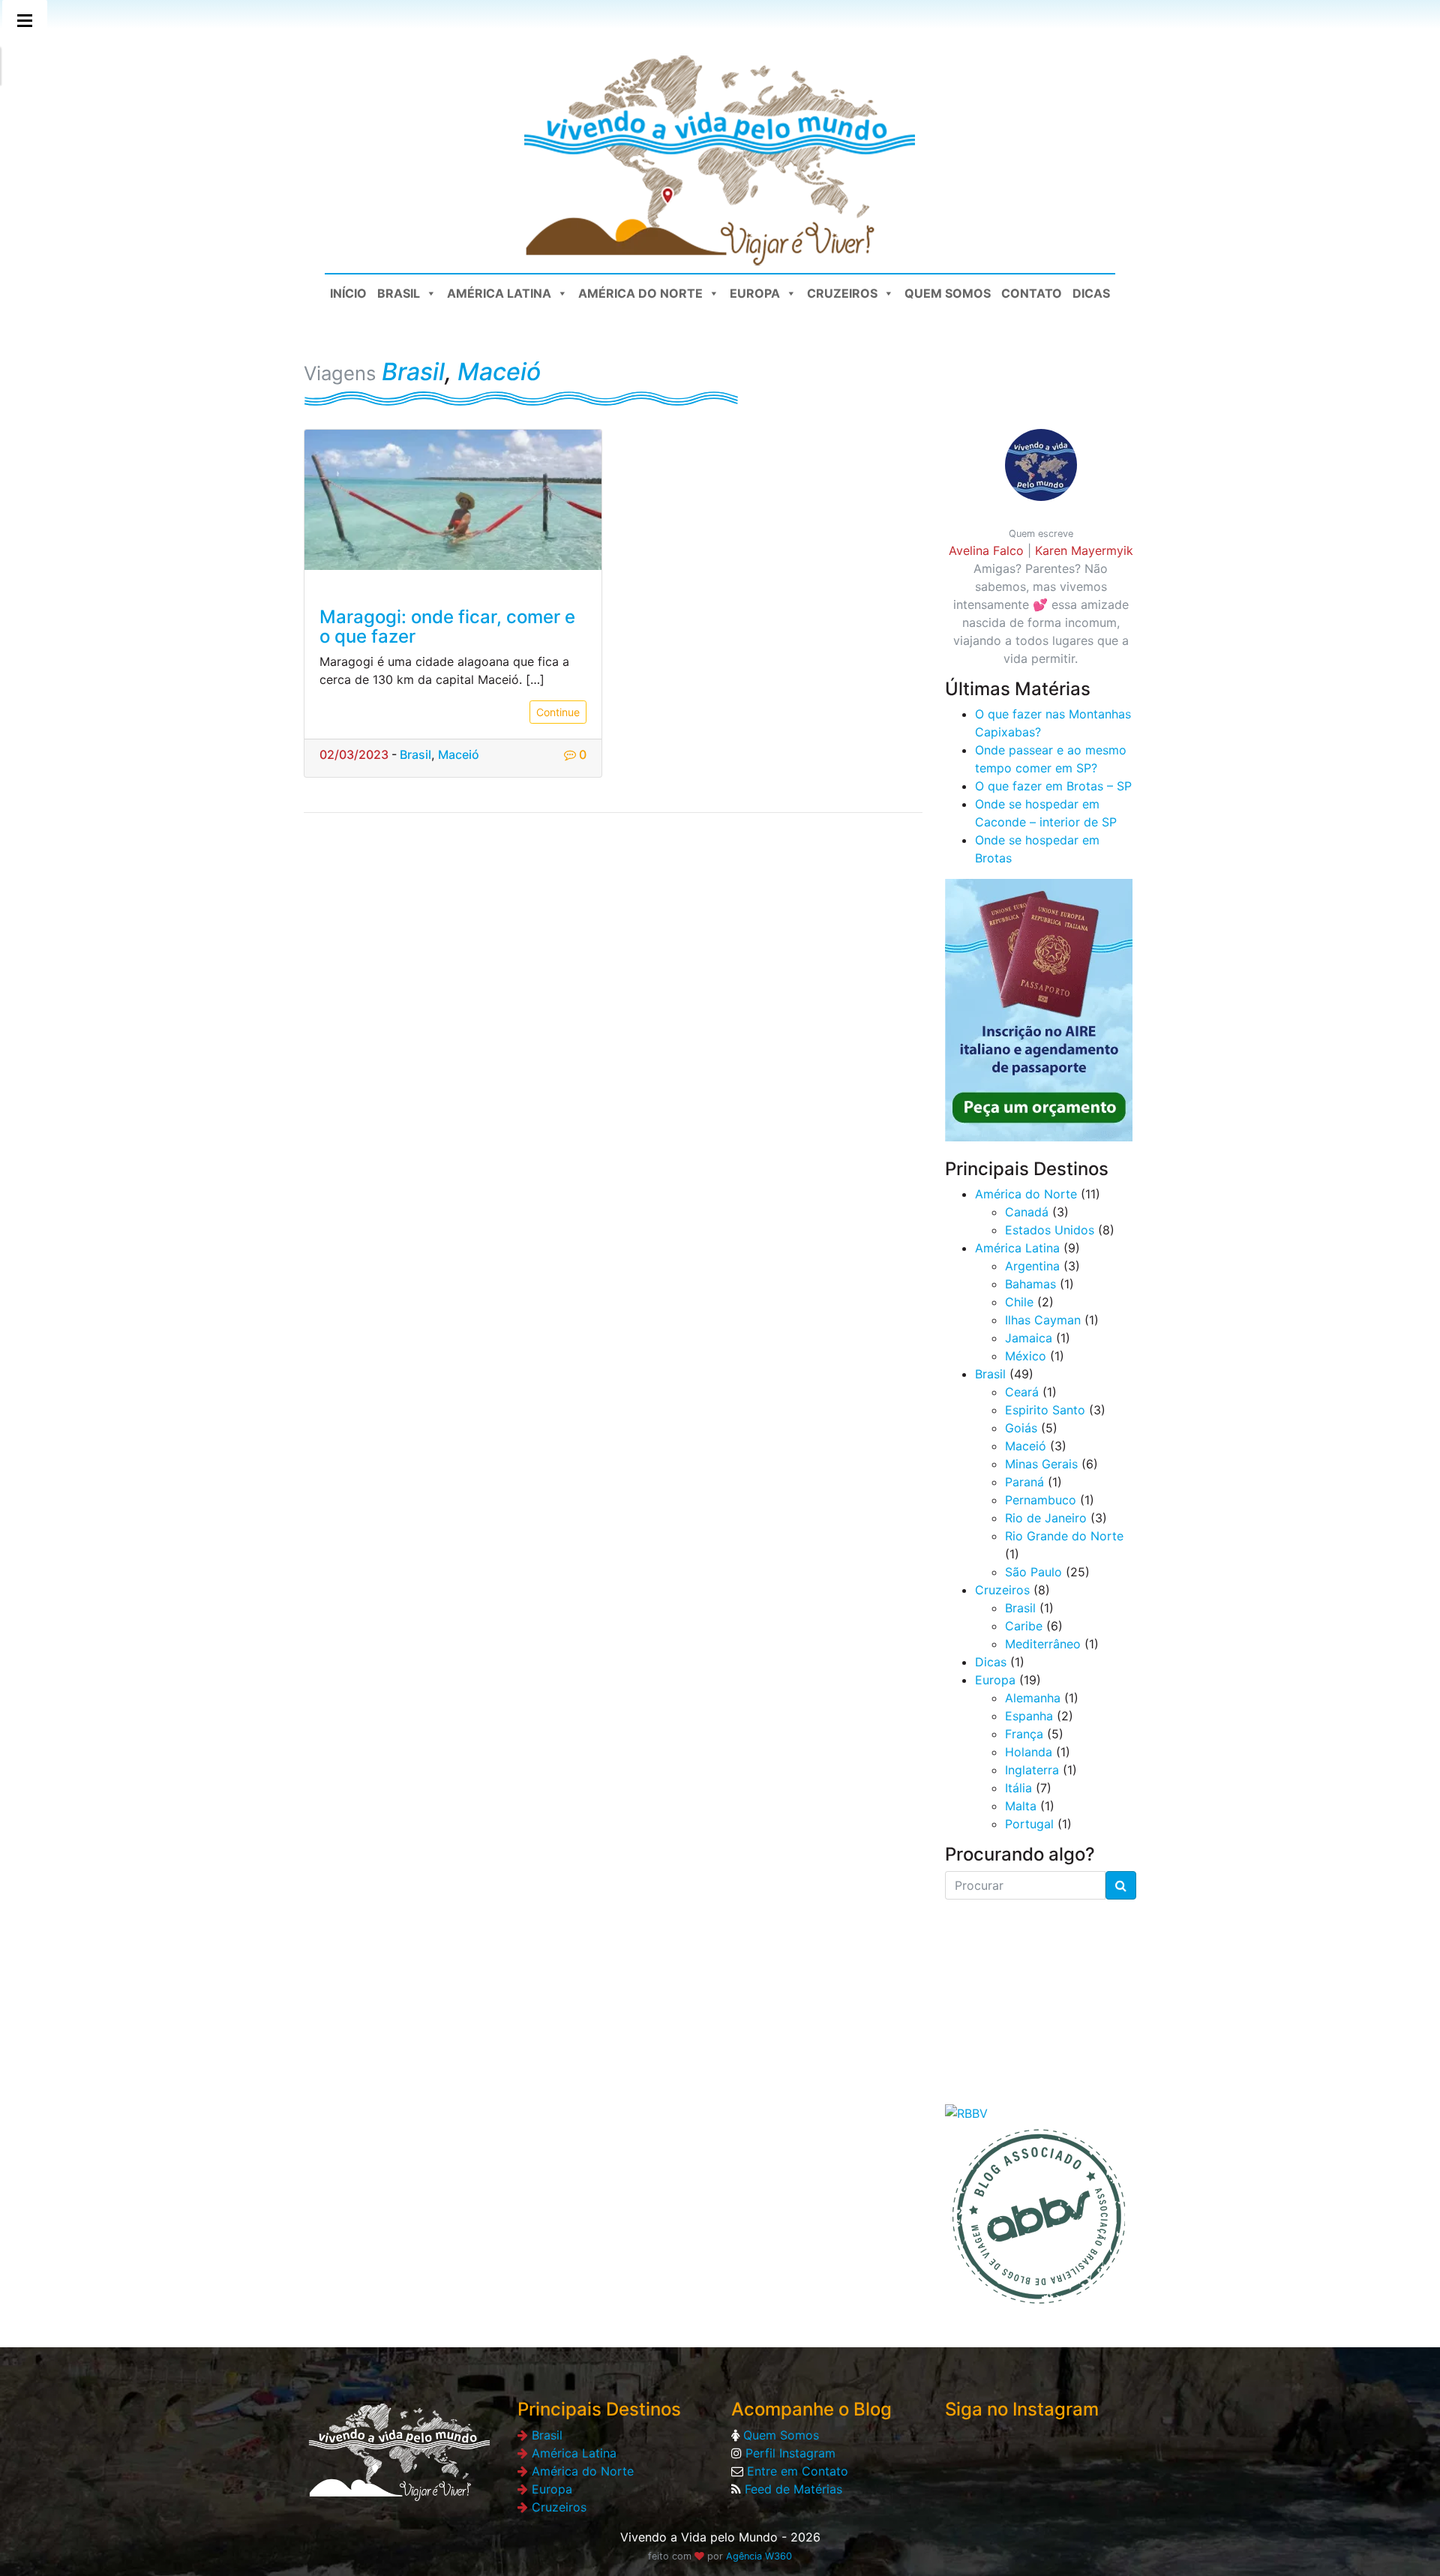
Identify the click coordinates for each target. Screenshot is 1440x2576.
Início (348, 293)
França (1024, 1734)
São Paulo (1033, 1572)
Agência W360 (759, 2556)
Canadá (1027, 1212)
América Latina (499, 293)
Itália (1018, 1788)
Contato (1032, 293)
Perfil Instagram (789, 2453)
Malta (1021, 1806)
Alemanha (1033, 1698)
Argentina (1032, 1266)
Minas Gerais (1041, 1464)
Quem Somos (948, 293)
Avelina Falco (986, 550)
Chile (1019, 1302)
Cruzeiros (842, 293)
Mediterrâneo (1043, 1644)
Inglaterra (1032, 1770)
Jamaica (1029, 1338)
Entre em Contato (796, 2471)
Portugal (1029, 1824)
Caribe (1024, 1626)
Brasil (399, 293)
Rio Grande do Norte (1064, 1536)
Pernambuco (1041, 1500)
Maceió (499, 372)
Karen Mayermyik (1084, 550)
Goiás (1021, 1428)
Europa (755, 293)
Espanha (1029, 1716)
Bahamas (1030, 1284)
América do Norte (640, 293)
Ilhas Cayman (1043, 1320)
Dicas (1091, 293)
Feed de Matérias (792, 2489)
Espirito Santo (1045, 1410)
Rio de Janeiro (1046, 1518)
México (1026, 1356)
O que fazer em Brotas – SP (1053, 786)
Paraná (1024, 1482)
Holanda (1029, 1752)
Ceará (1022, 1392)
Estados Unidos (1050, 1230)
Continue (558, 712)
